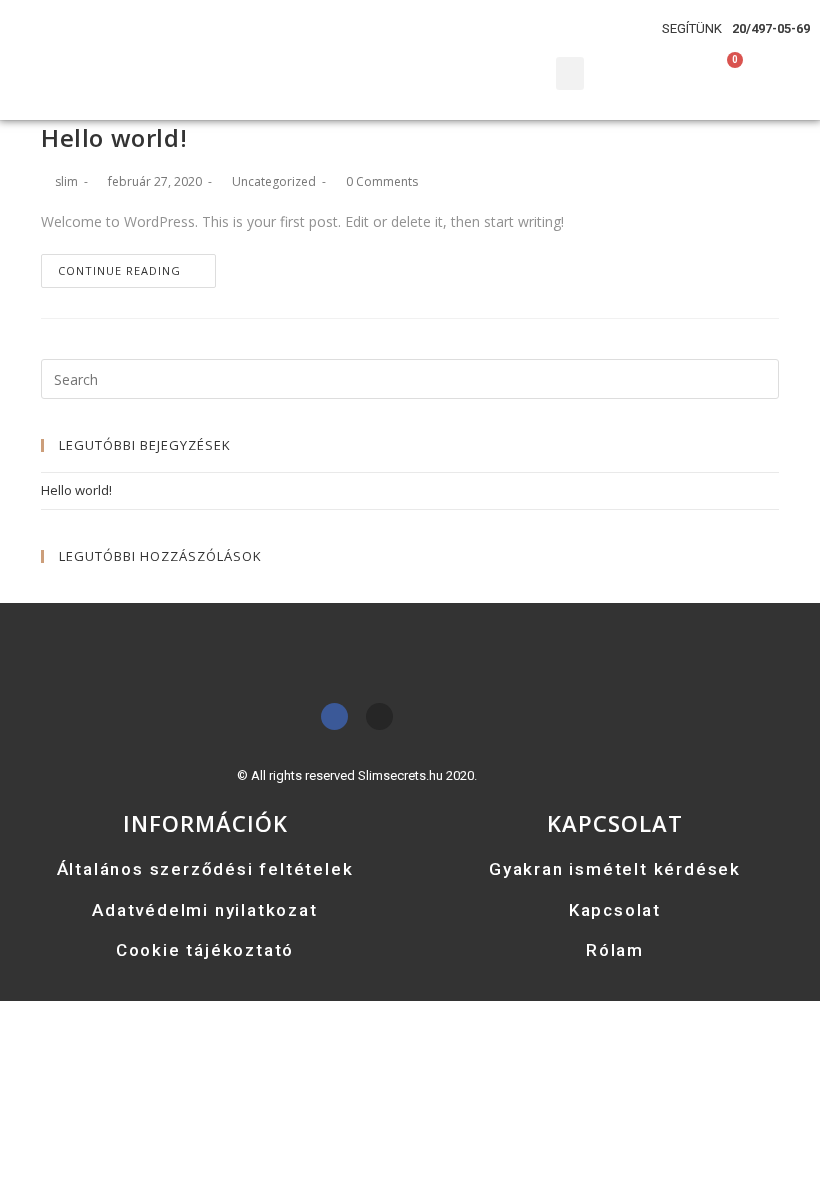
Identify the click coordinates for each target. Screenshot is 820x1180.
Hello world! (114, 137)
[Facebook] (334, 716)
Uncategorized (274, 181)
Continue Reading (119, 270)
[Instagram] (379, 716)
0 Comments (382, 181)
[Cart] (730, 66)
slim (66, 181)
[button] (570, 73)
